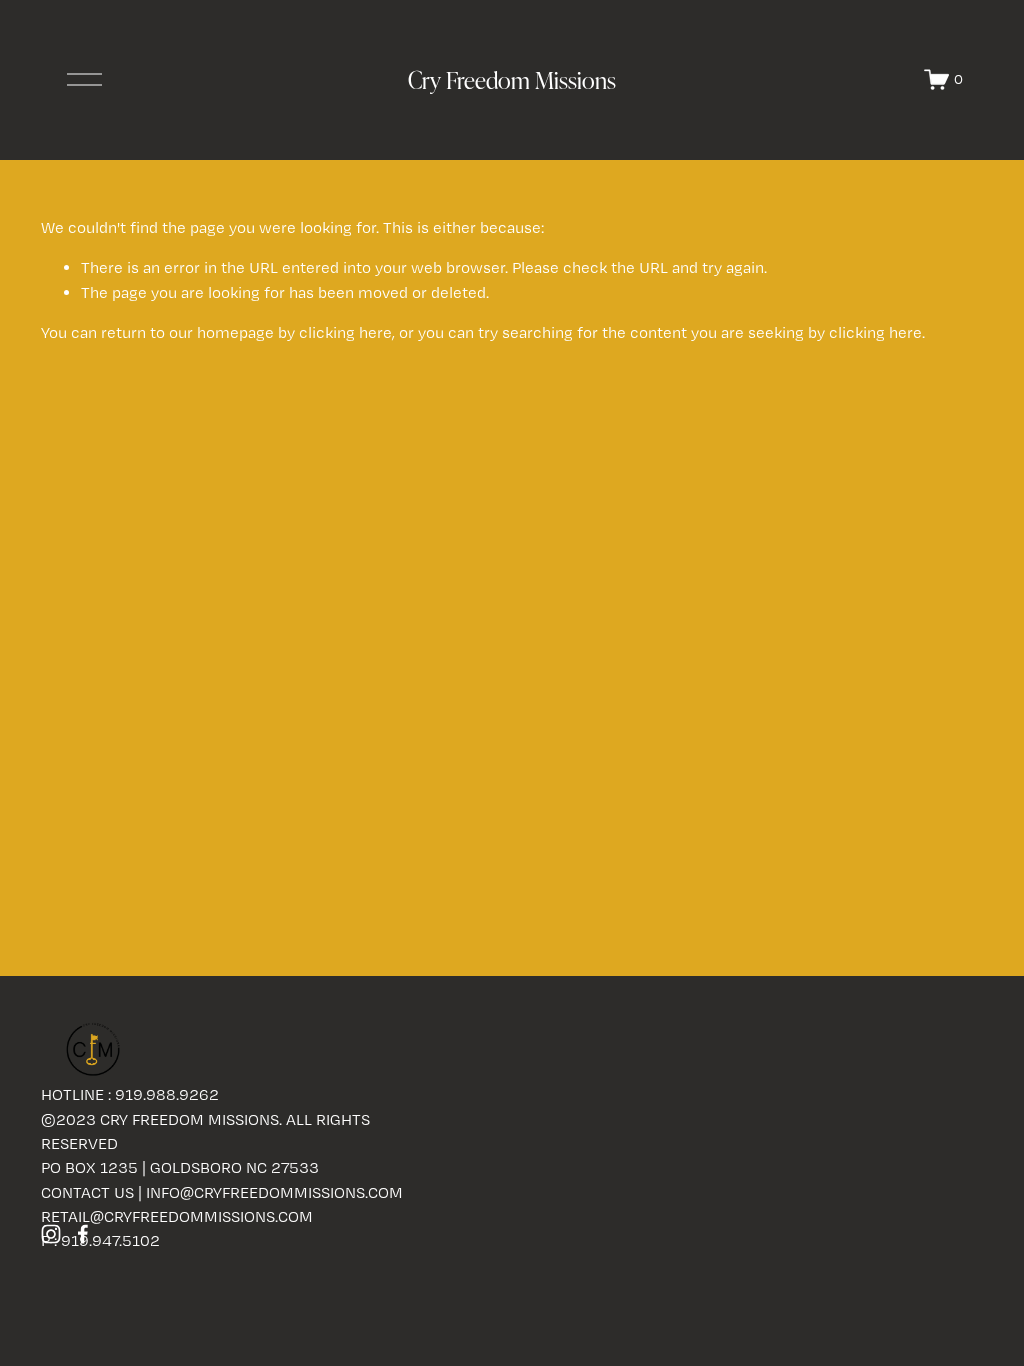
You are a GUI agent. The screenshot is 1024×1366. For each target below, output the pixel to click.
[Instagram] (51, 1234)
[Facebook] (83, 1234)
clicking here (345, 332)
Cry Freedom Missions (512, 79)
